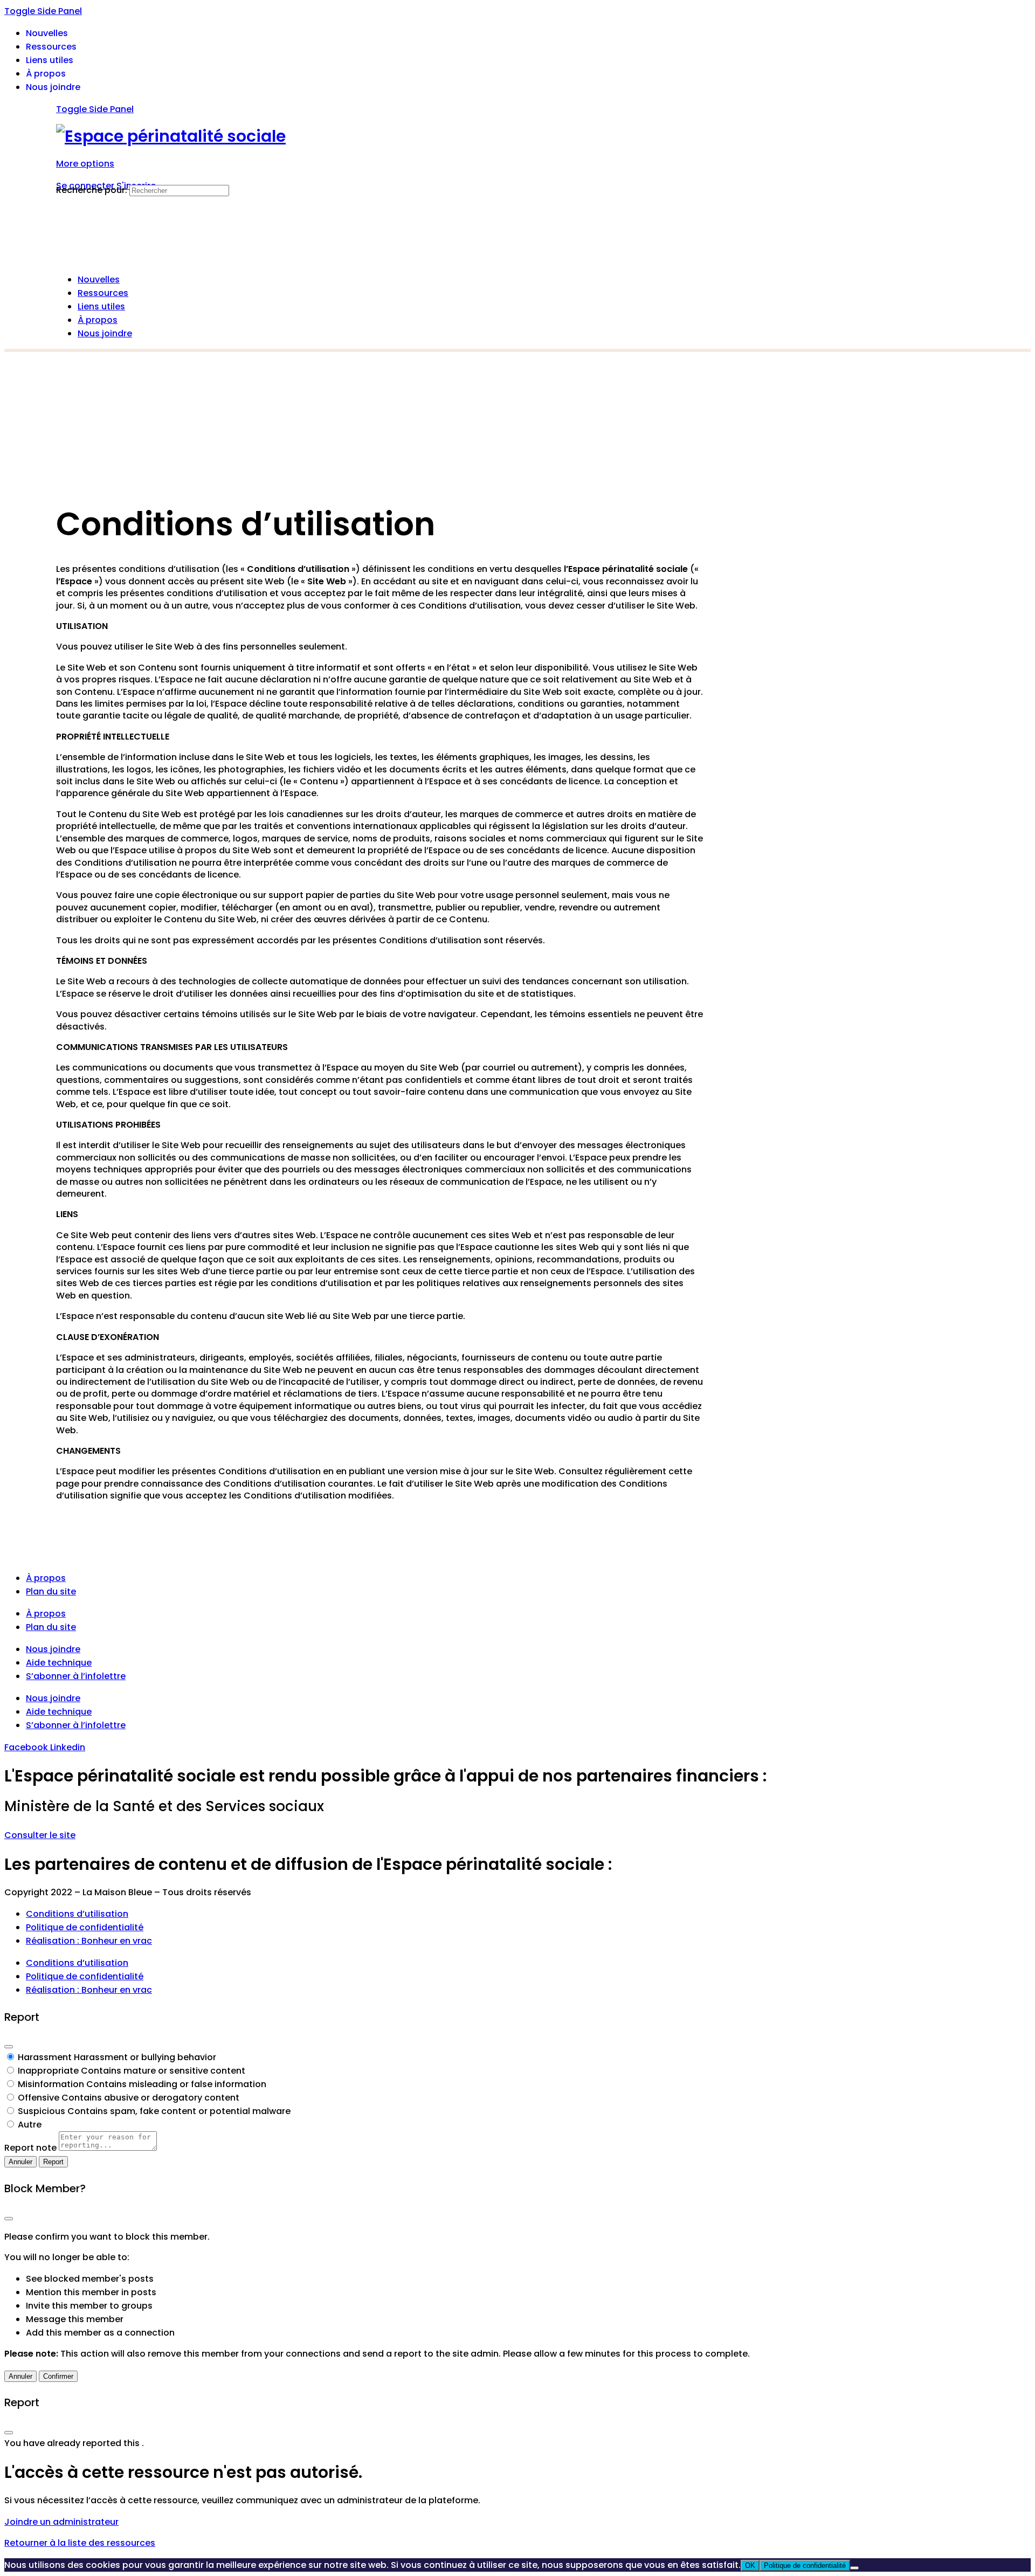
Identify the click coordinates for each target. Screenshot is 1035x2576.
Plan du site (51, 1591)
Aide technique (59, 1663)
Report (53, 2162)
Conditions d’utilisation (77, 1914)
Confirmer (58, 2376)
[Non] (854, 2568)
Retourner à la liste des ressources (80, 2543)
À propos (46, 1578)
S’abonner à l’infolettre (76, 1676)
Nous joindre (53, 1649)
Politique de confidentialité (85, 1927)
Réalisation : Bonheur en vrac (89, 1941)
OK (750, 2565)
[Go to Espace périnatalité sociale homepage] (171, 136)
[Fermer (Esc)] (9, 2047)
